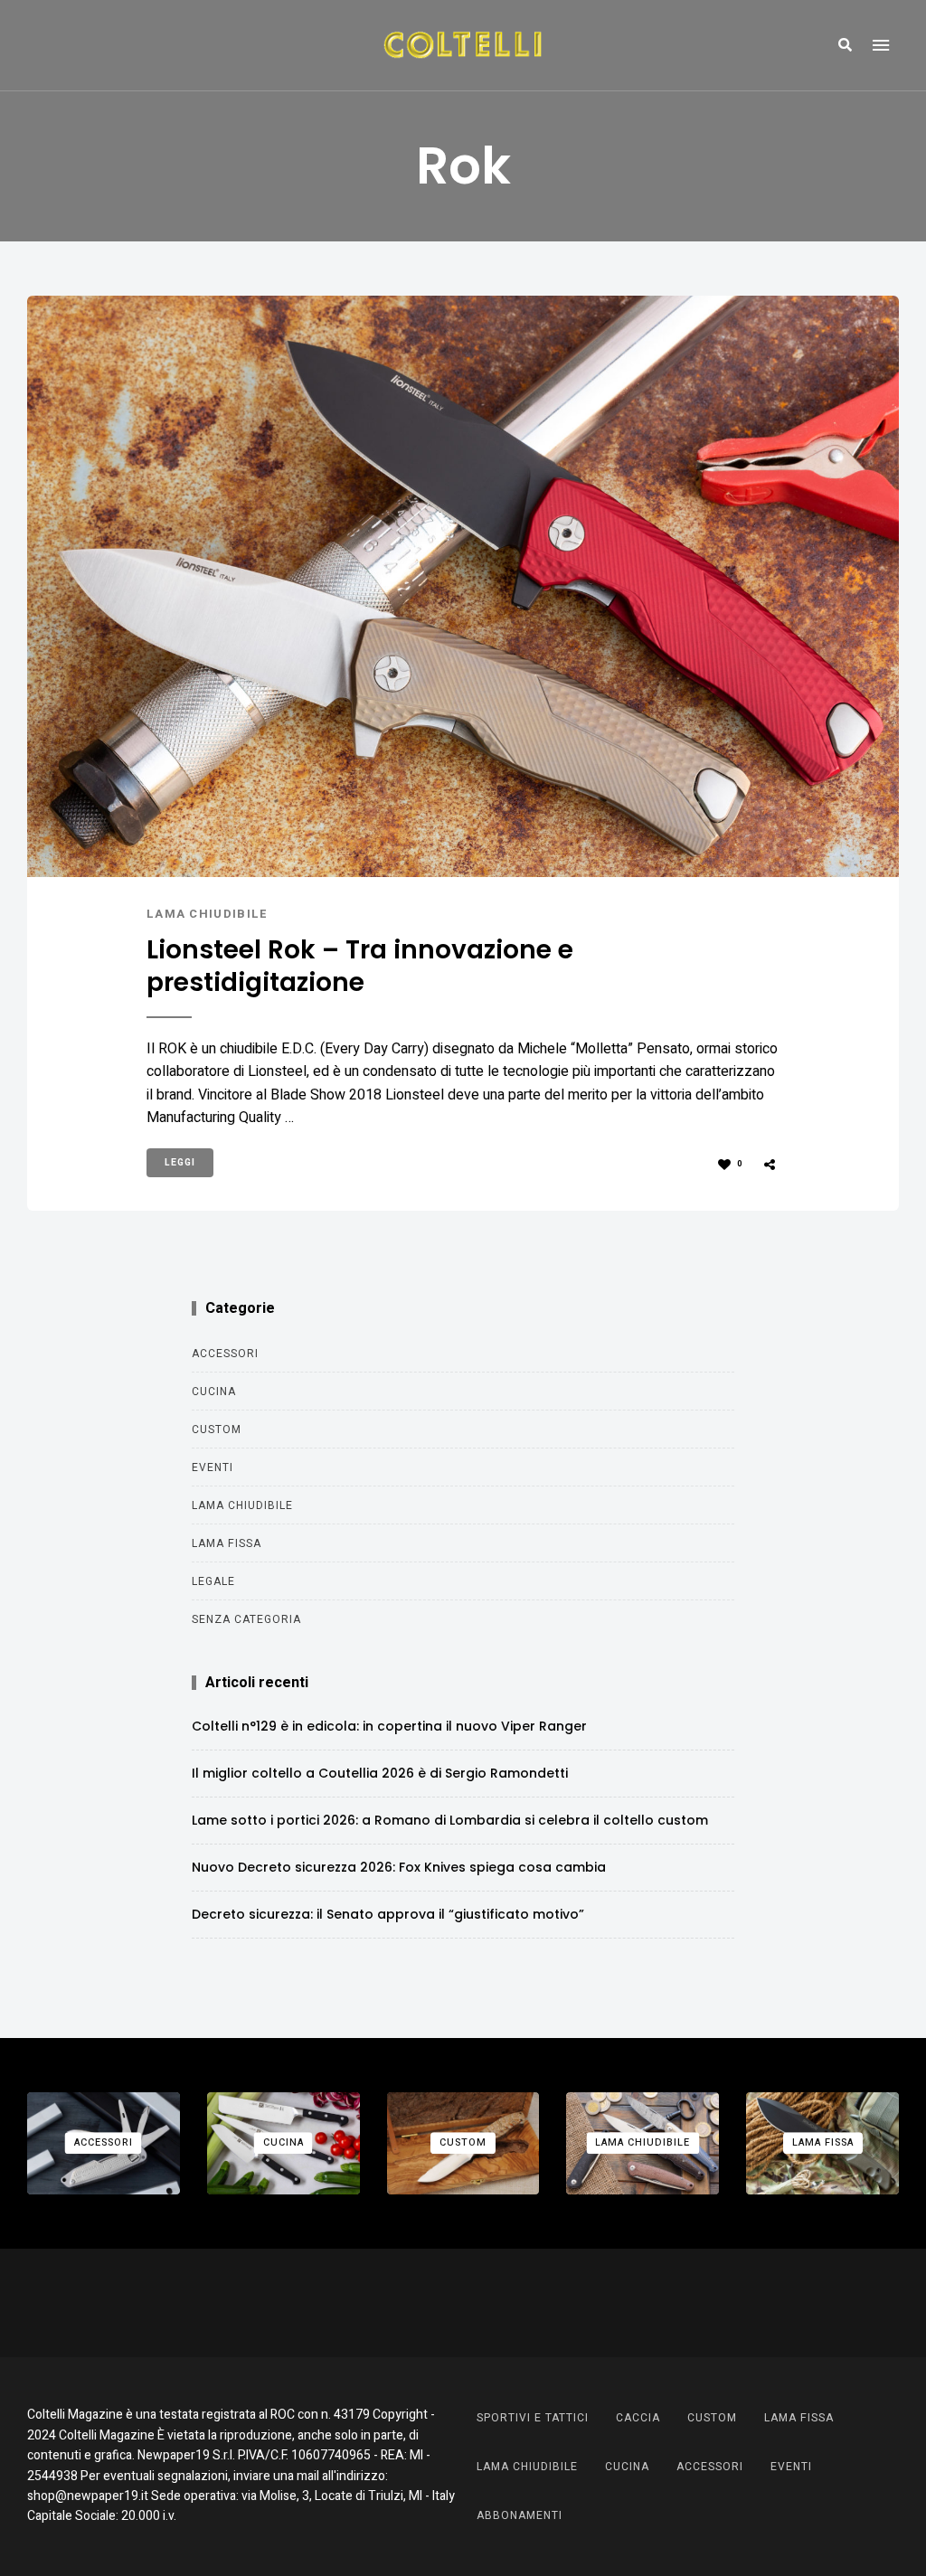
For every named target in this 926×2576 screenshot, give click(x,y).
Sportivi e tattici (533, 2418)
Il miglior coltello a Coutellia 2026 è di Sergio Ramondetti (380, 1773)
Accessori (225, 1354)
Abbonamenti (520, 2515)
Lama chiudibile (208, 914)
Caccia (638, 2418)
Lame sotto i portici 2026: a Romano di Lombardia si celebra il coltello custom (450, 1820)
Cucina (214, 1392)
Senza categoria (246, 1619)
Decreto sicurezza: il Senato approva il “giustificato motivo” (388, 1914)
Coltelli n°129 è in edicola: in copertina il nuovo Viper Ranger (389, 1726)
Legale (213, 1581)
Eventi (213, 1467)
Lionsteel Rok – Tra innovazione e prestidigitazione (360, 967)
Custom (217, 1430)
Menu (881, 45)
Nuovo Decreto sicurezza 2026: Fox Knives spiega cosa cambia (399, 1867)
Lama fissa (227, 1543)
